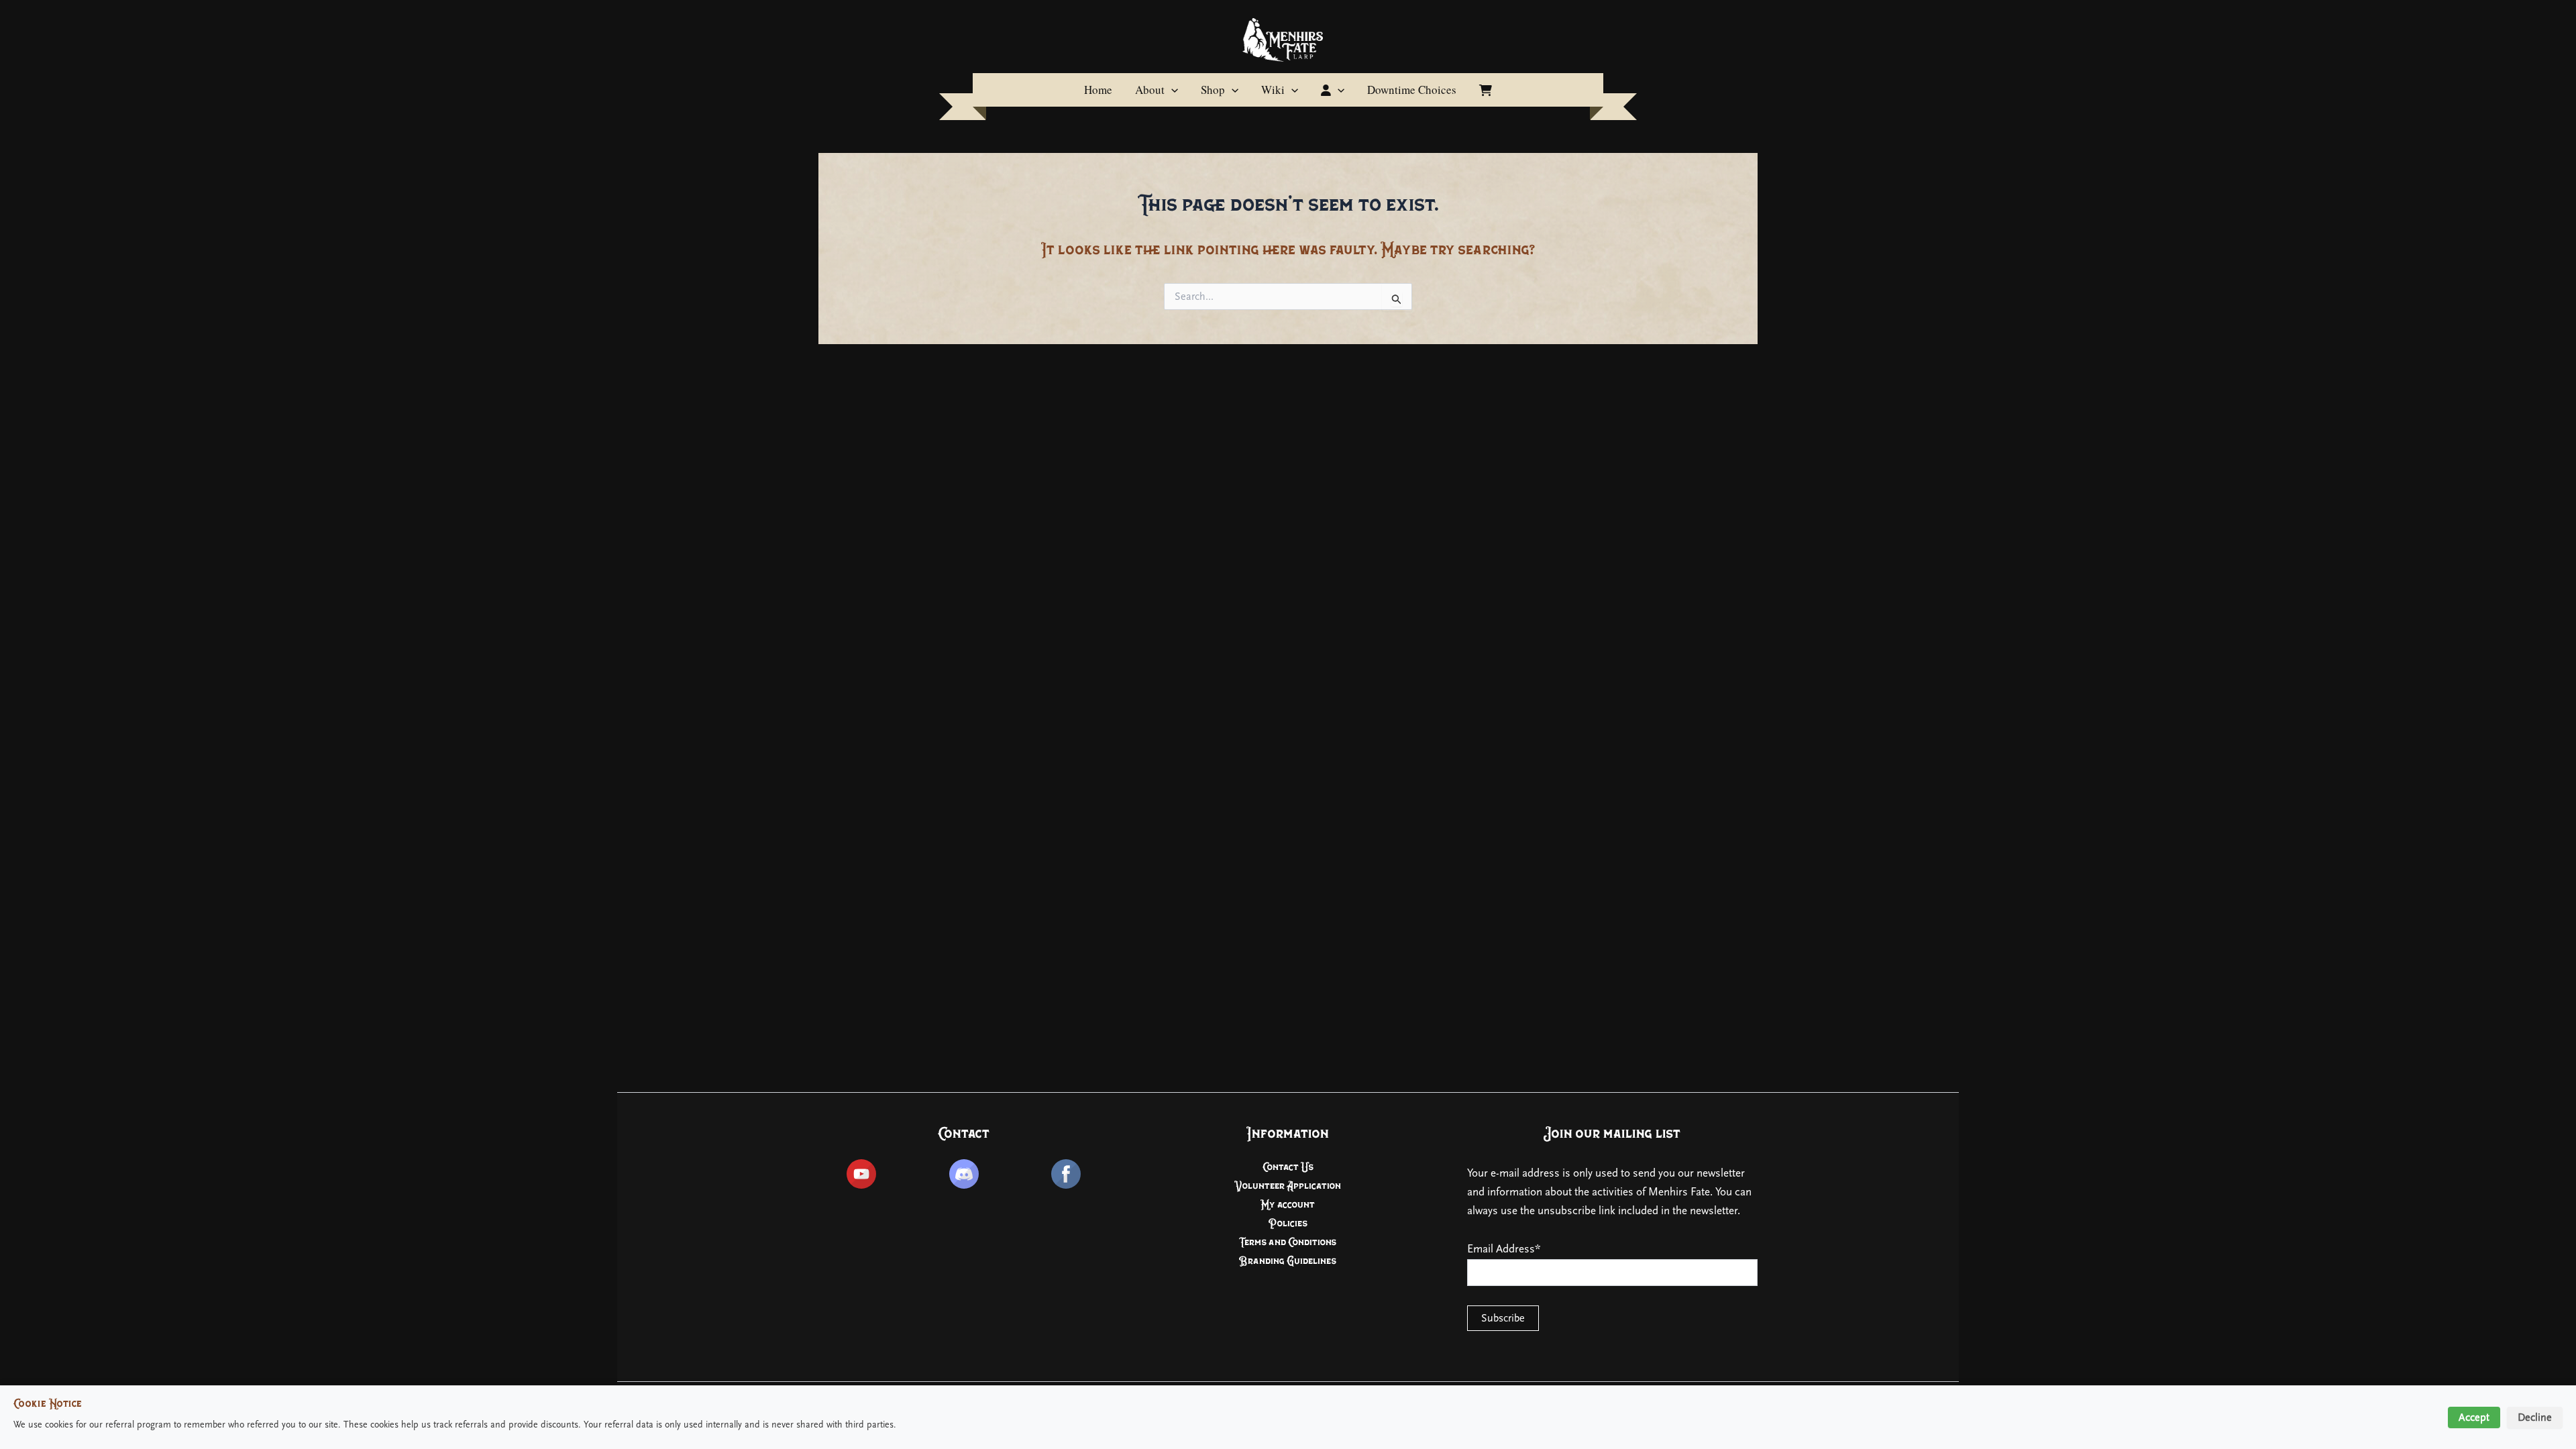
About (1150, 90)
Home (1098, 90)
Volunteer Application (1288, 1186)
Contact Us (1288, 1167)
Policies (1288, 1223)
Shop (1213, 90)
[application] (1171, 90)
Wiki (1273, 90)
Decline (2535, 1417)
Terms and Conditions (1288, 1242)
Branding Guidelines (1288, 1261)
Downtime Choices (1412, 90)
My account (1288, 1204)
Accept (2474, 1417)
